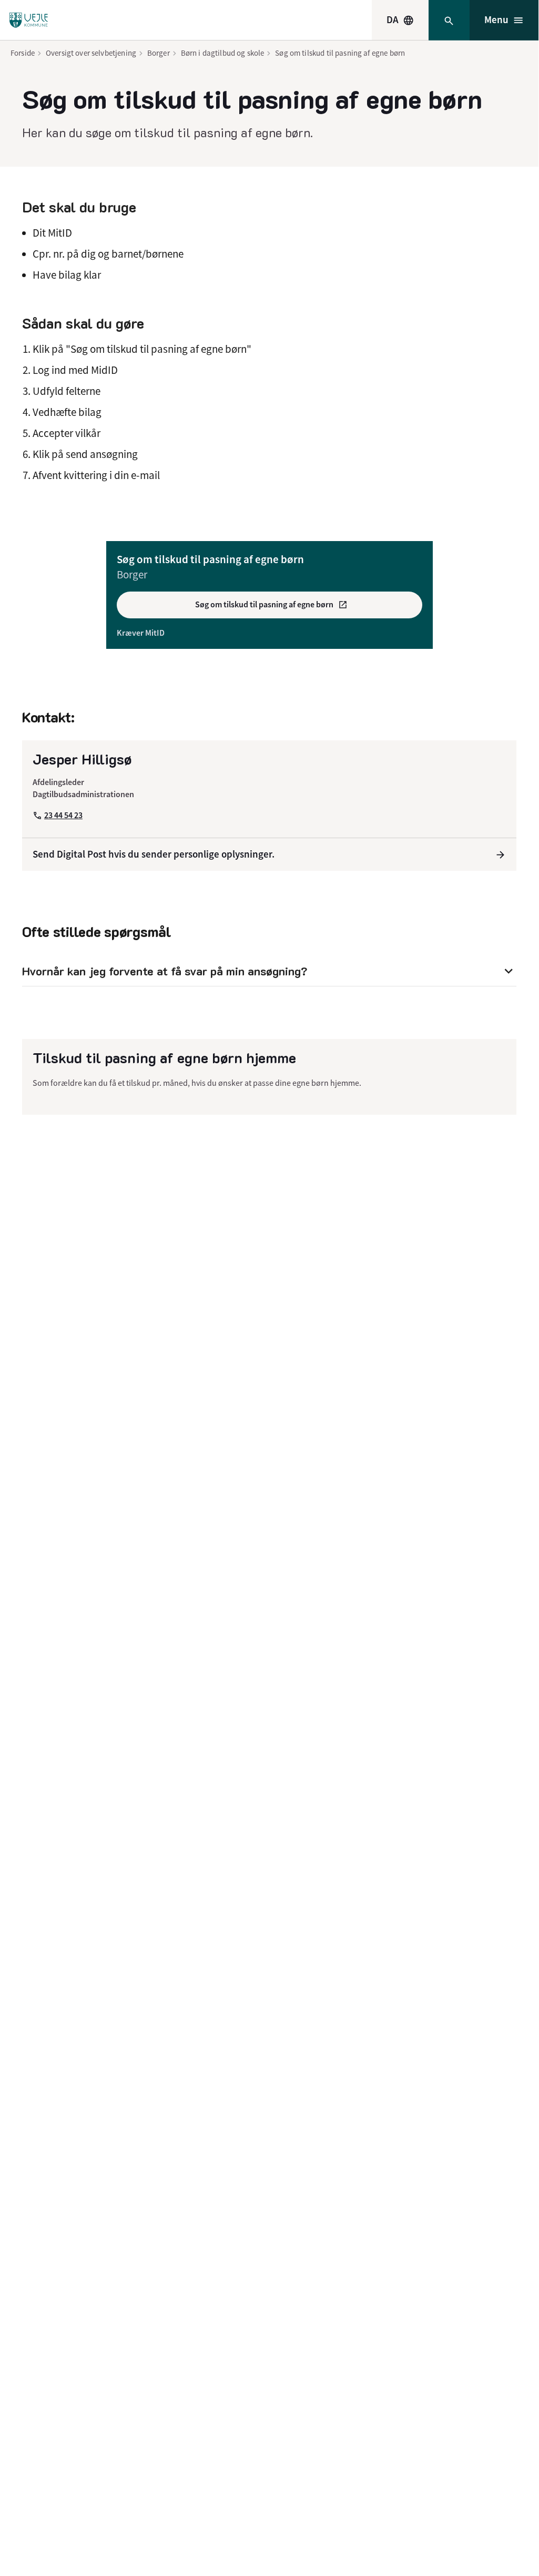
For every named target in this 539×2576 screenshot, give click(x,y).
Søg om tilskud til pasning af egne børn (340, 53)
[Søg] (449, 20)
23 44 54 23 (63, 815)
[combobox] (400, 20)
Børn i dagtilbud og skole (223, 53)
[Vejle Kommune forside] (29, 20)
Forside (23, 53)
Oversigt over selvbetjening (91, 53)
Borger (159, 53)
